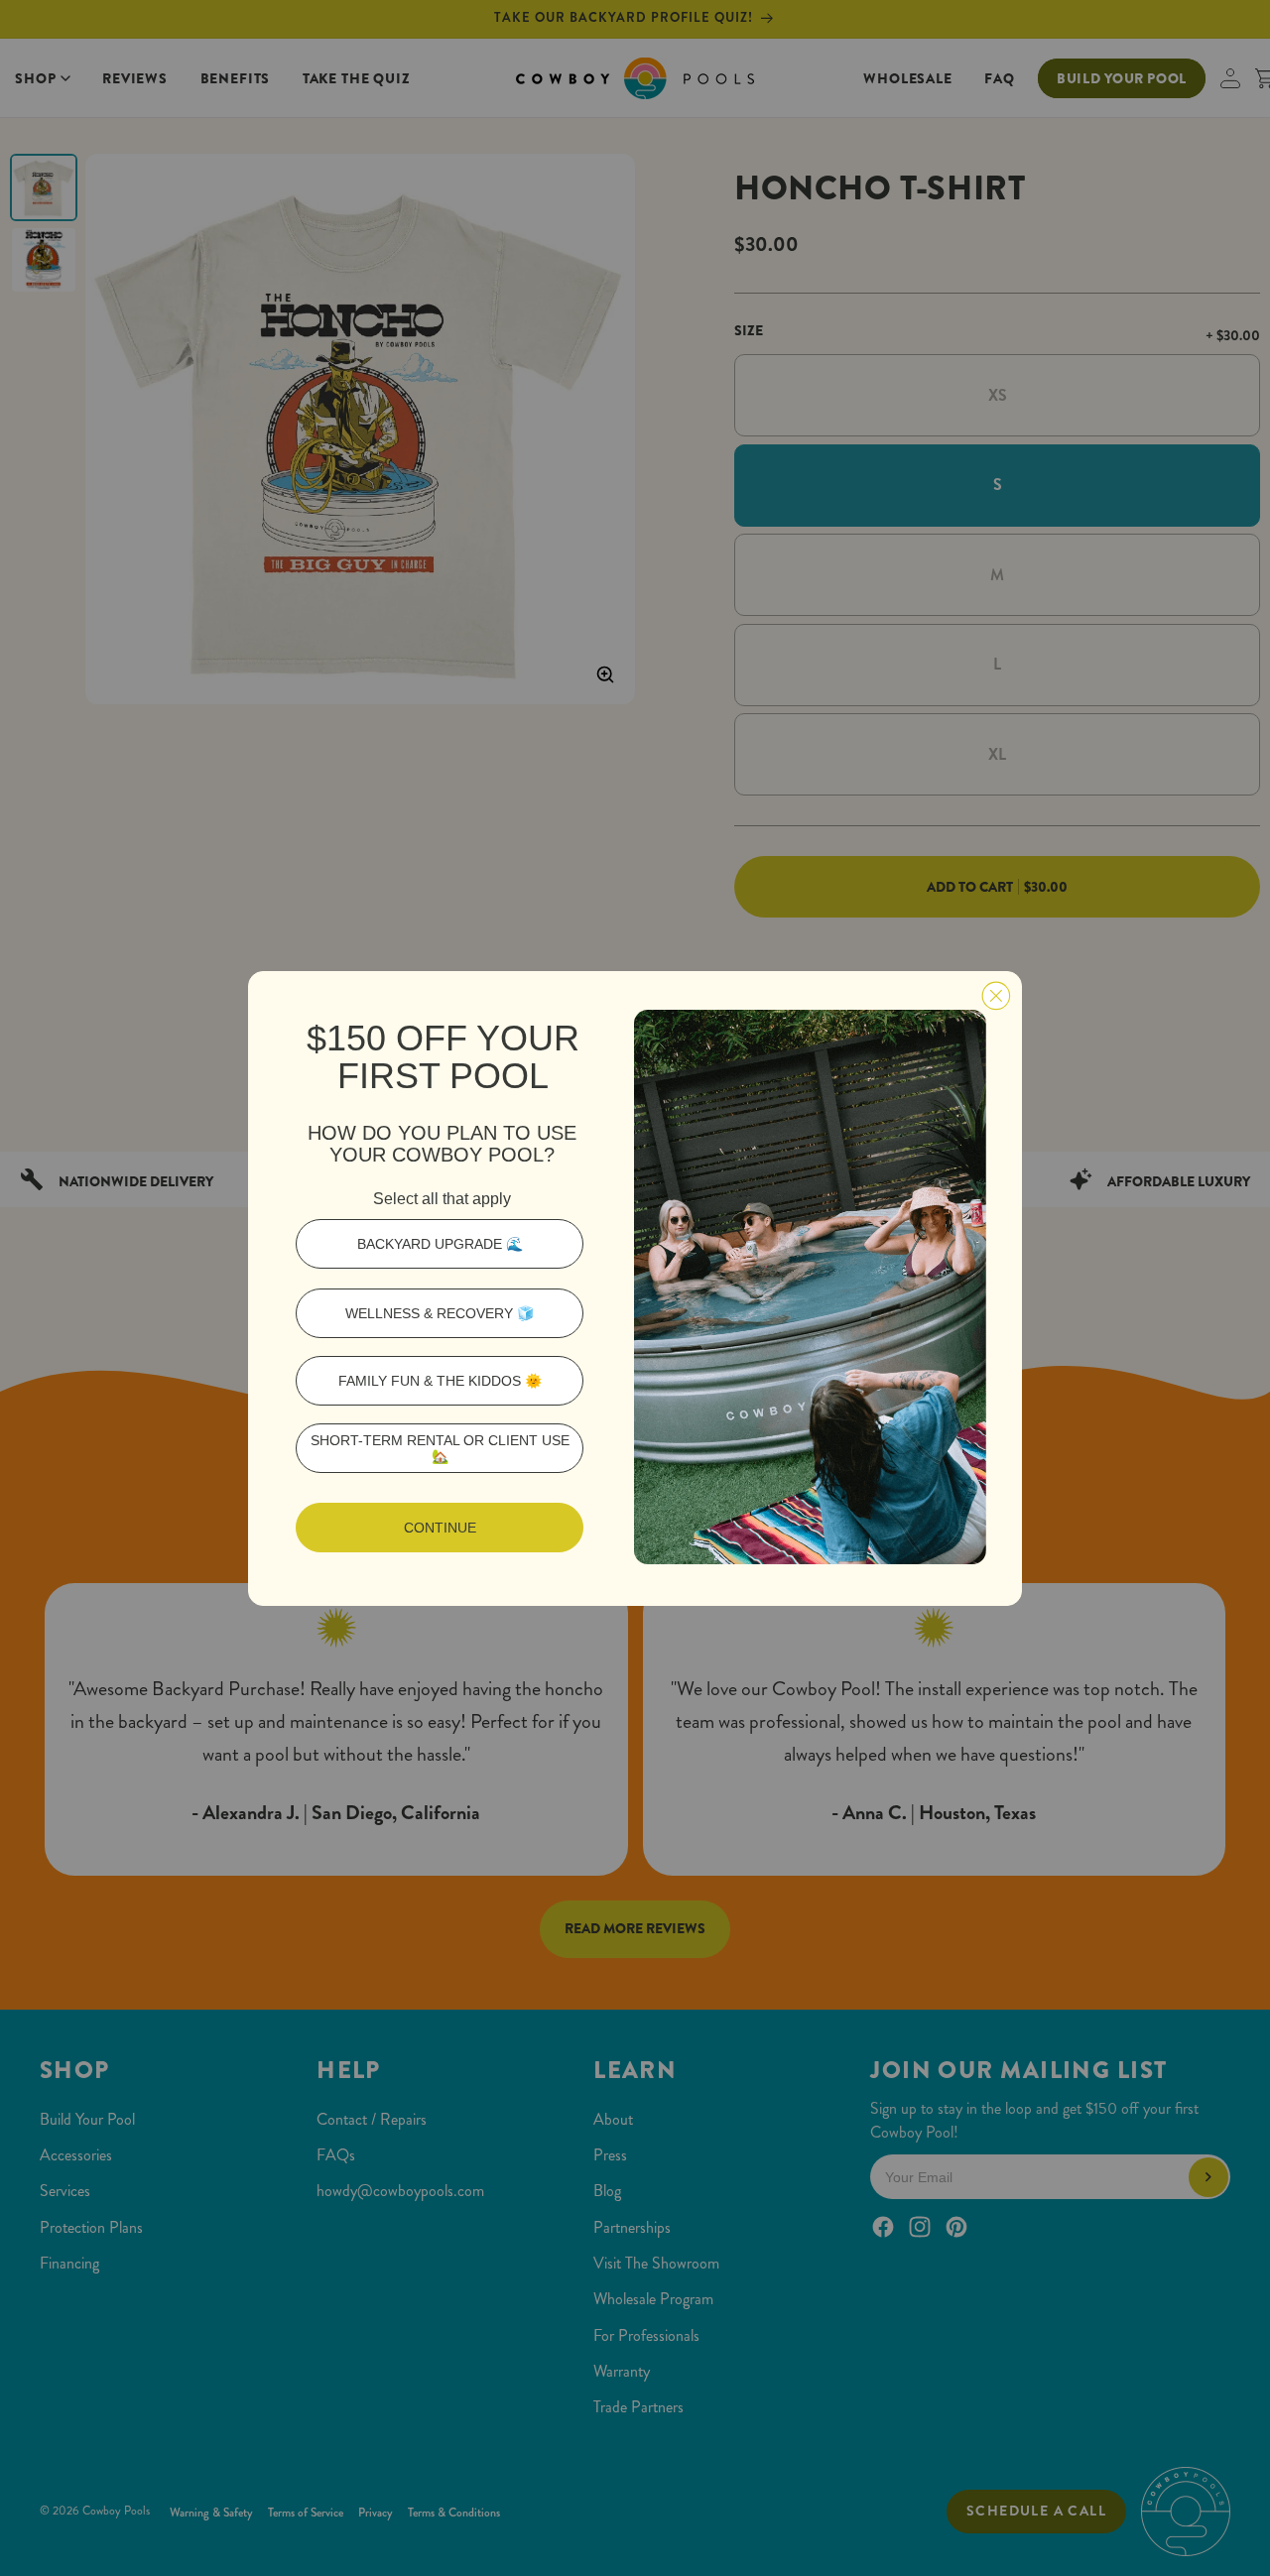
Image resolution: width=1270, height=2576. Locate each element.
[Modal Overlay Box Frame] (635, 1288)
